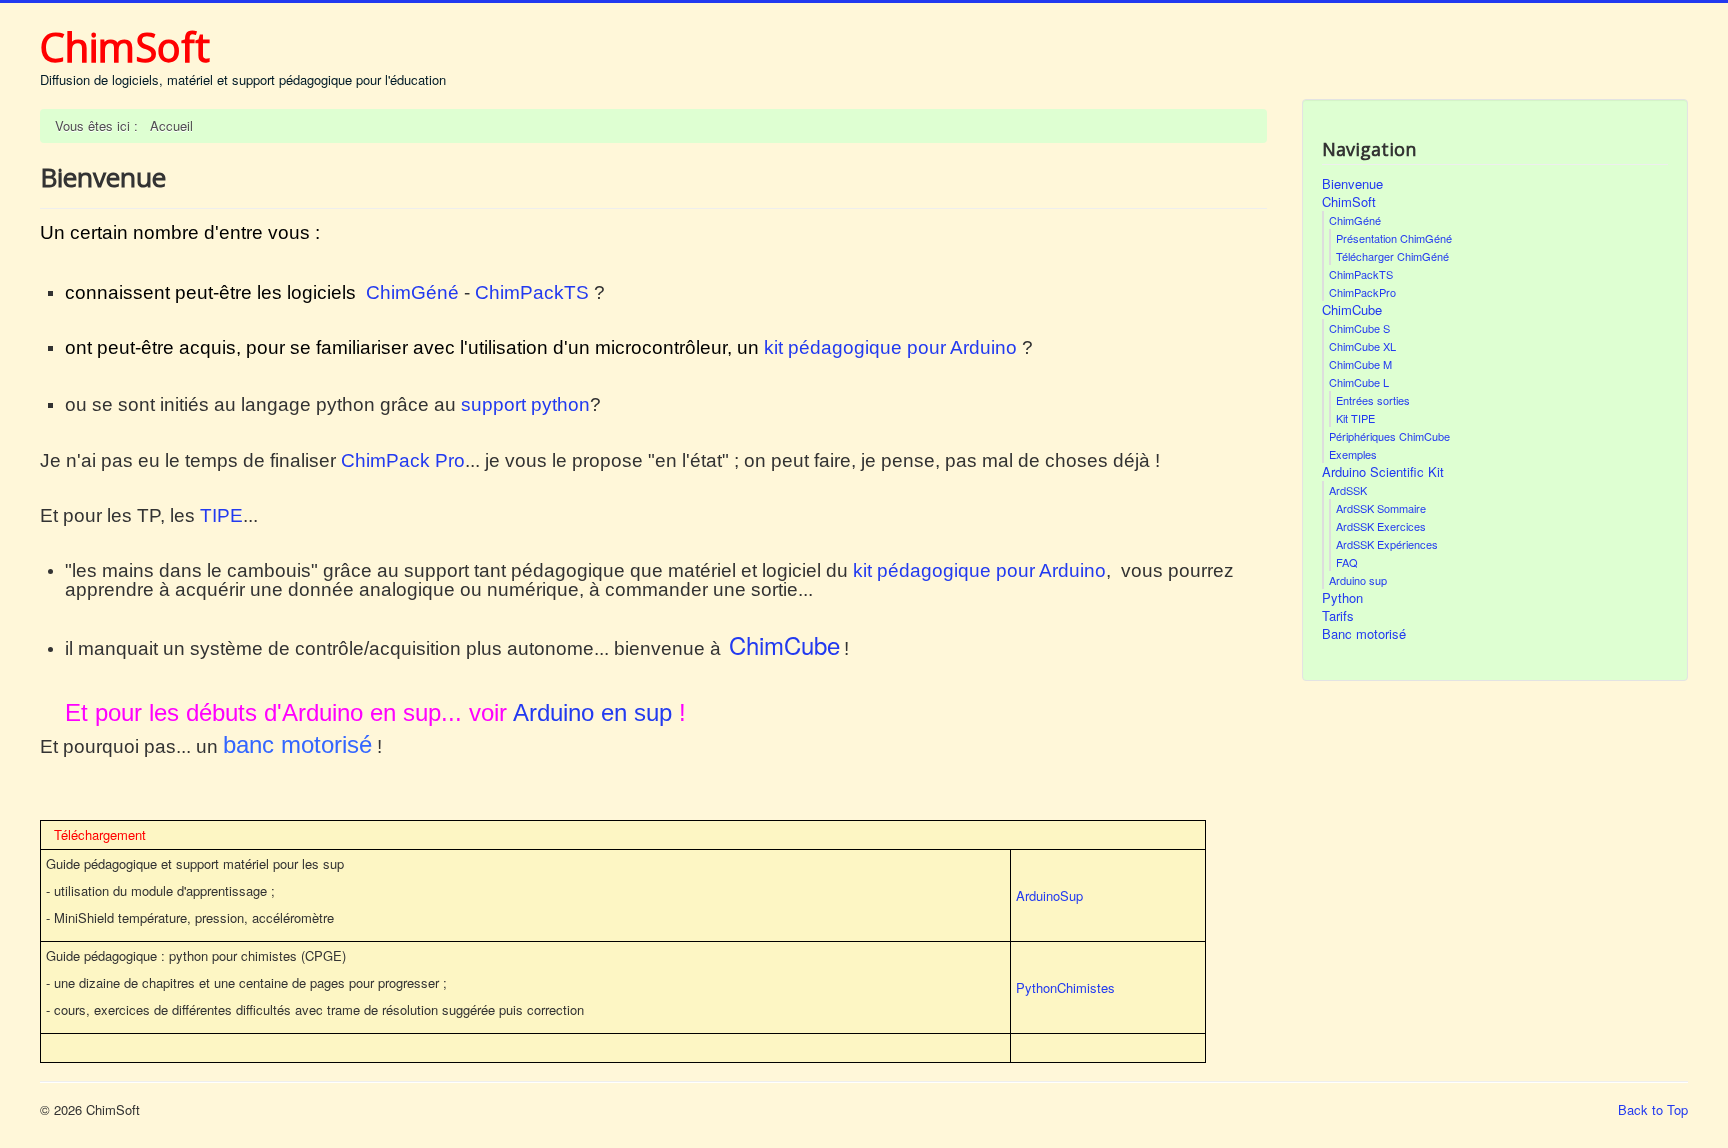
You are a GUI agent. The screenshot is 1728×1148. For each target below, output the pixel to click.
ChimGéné (412, 292)
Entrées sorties (1373, 400)
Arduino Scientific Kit (1383, 472)
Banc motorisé (1364, 634)
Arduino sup (1358, 580)
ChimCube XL (1362, 346)
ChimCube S (1359, 328)
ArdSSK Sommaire (1381, 508)
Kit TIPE (1355, 418)
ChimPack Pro (403, 460)
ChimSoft (1349, 202)
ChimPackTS (532, 292)
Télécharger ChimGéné (1392, 256)
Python (1342, 598)
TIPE (221, 515)
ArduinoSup (1049, 895)
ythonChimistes (1070, 987)
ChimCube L (1359, 382)
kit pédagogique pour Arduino (890, 347)
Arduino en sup (592, 712)
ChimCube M (1360, 364)
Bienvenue (1352, 184)
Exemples (1353, 454)
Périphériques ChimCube (1389, 436)
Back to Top (1653, 1109)
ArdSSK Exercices (1381, 526)
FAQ (1347, 562)
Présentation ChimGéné (1394, 238)
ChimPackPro (1362, 292)
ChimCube (1352, 310)
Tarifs (1338, 616)
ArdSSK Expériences (1387, 544)
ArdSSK (1348, 490)
